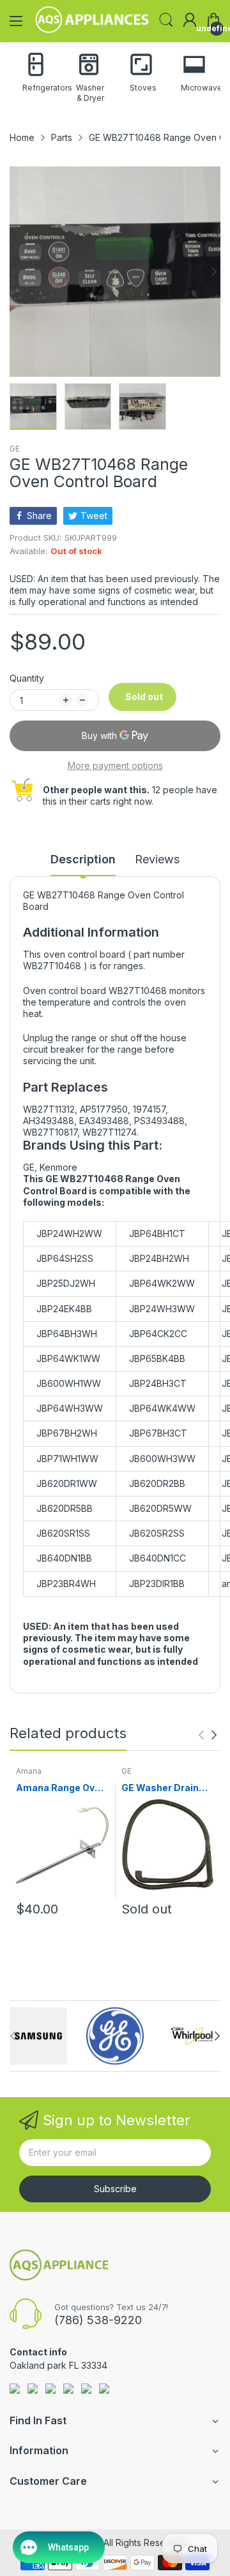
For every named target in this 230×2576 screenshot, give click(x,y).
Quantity (27, 678)
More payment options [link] (115, 765)
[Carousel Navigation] (208, 1735)
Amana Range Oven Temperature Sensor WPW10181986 (61, 1788)
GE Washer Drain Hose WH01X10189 (165, 1788)
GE (15, 449)
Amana (29, 1771)
